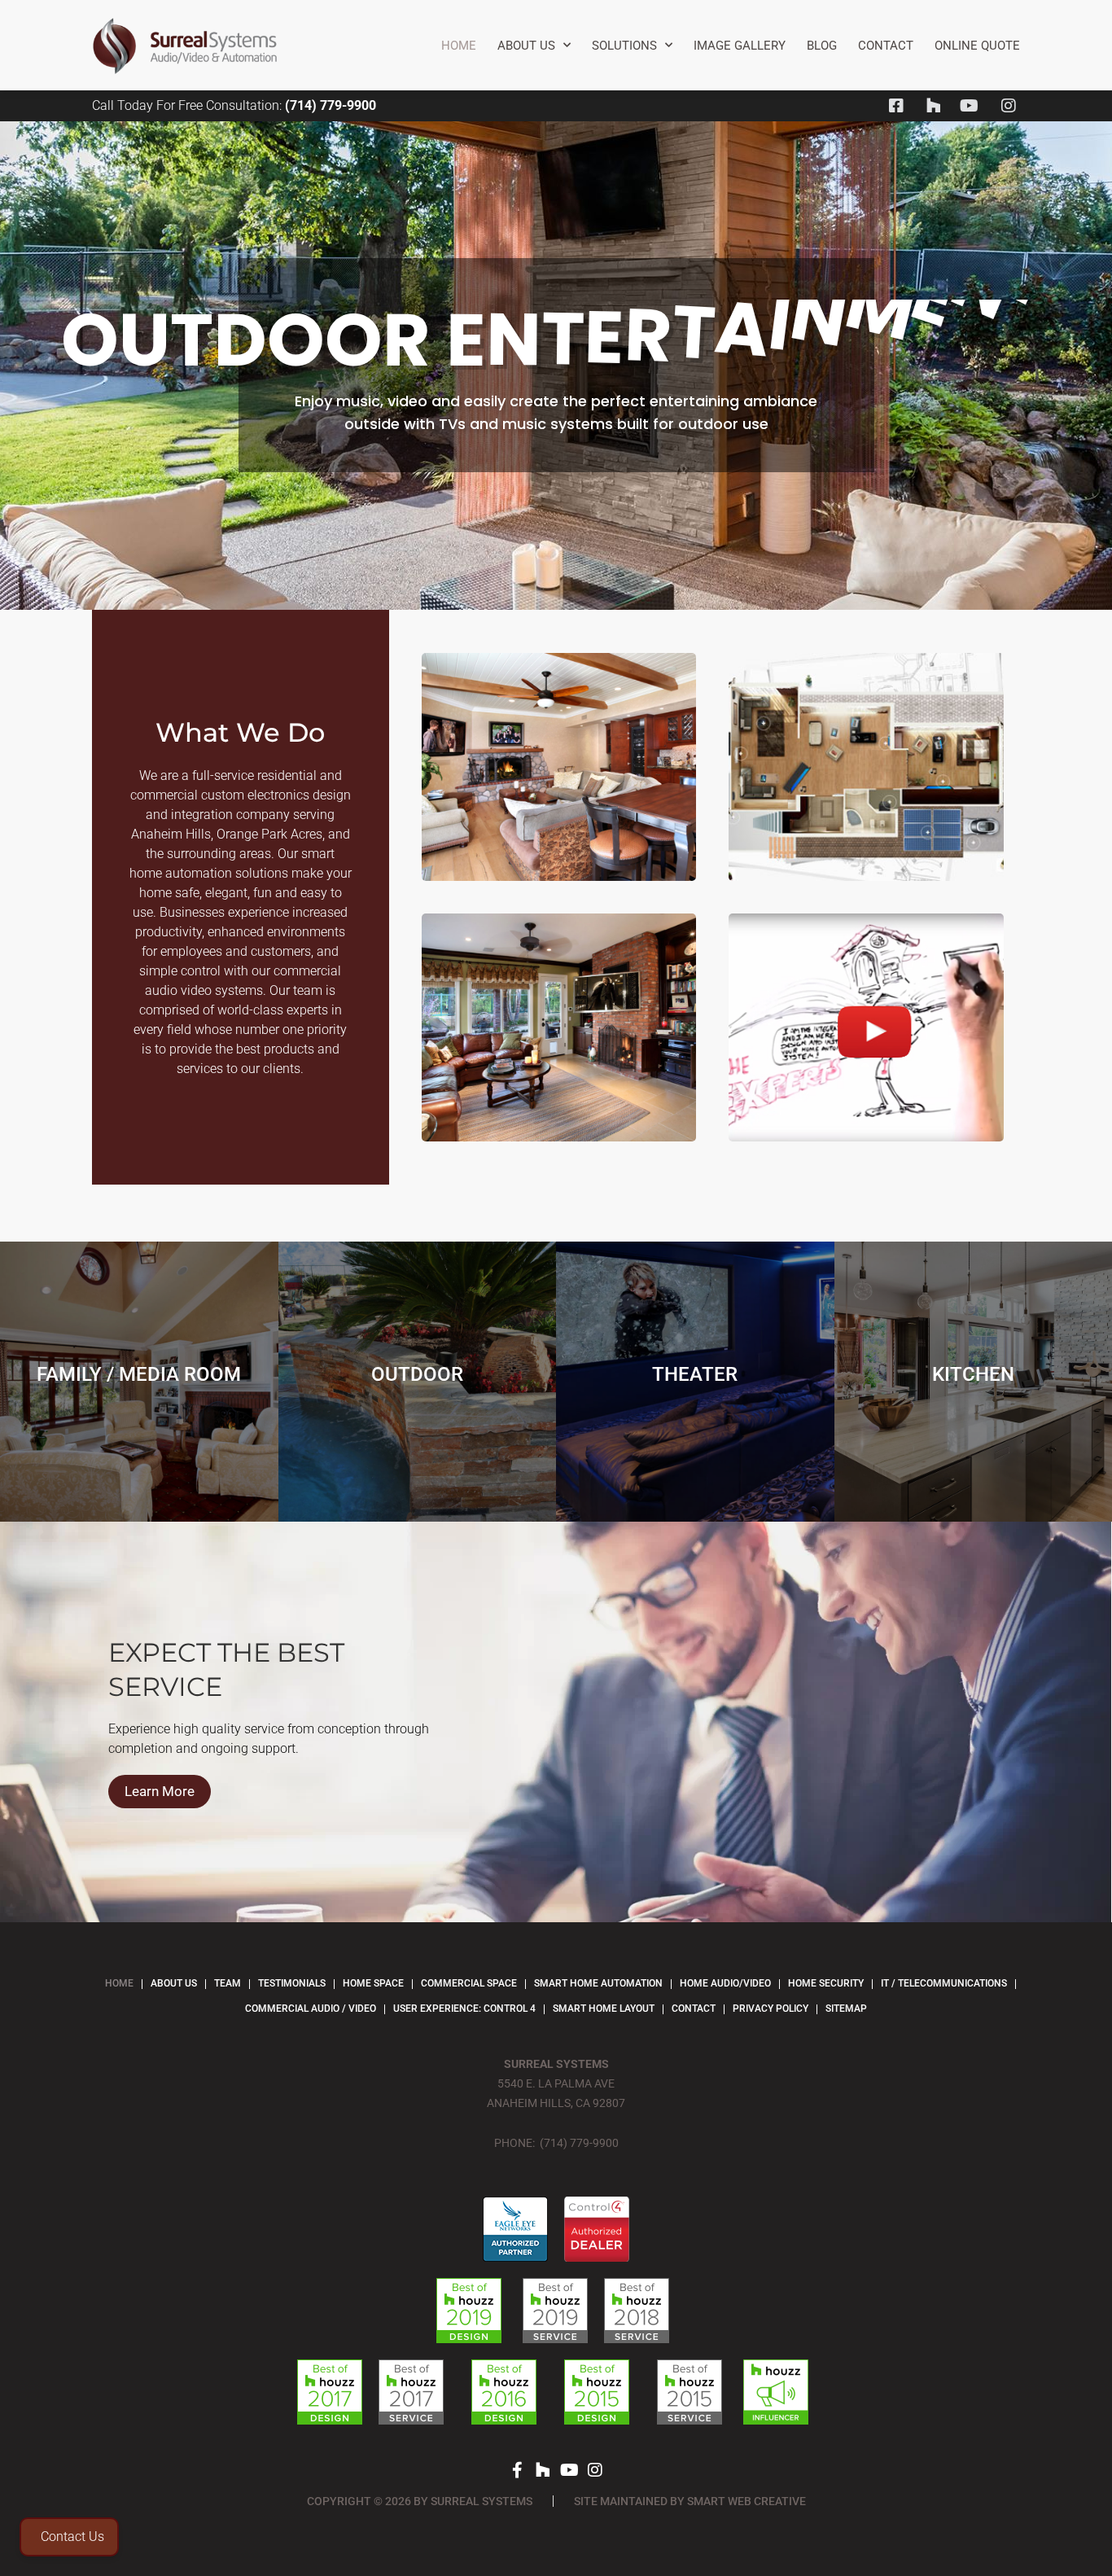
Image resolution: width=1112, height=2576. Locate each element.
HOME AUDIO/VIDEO (725, 1983)
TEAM (228, 1983)
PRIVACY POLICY (771, 2009)
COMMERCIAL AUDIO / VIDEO (311, 2009)
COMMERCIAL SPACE (469, 1983)
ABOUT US (174, 1983)
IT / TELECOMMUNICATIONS (944, 1983)
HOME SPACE (373, 1983)
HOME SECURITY (826, 1983)
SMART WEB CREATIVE (746, 2501)
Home (459, 46)
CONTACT (886, 46)
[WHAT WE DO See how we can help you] (866, 1027)
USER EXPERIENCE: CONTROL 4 (464, 2009)
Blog (822, 46)
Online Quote (977, 46)
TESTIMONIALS (292, 1983)
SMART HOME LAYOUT (604, 2009)
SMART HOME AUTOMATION (598, 1983)
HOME (119, 1983)
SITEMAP (846, 2009)
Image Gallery (740, 46)
